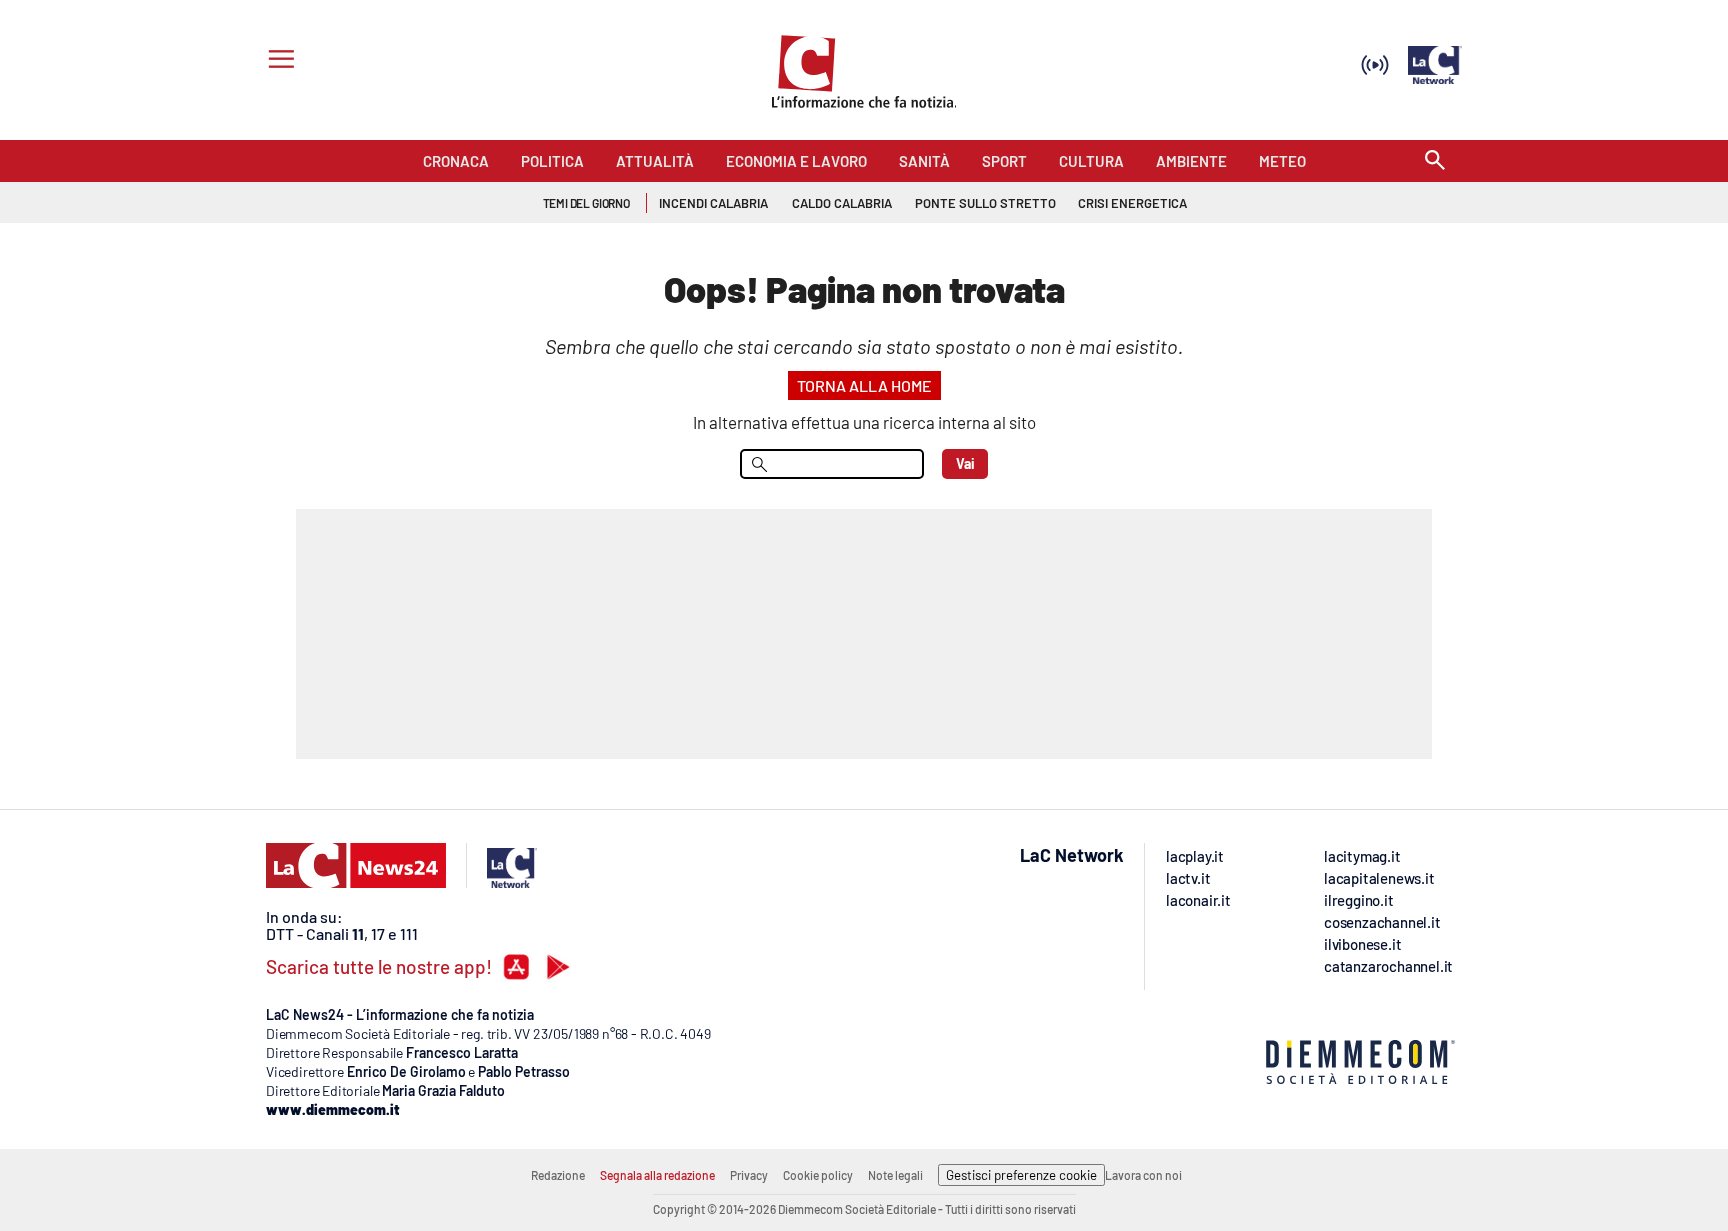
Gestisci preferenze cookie (1021, 1175)
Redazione (558, 1175)
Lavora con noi (1143, 1175)
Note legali (895, 1175)
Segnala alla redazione (657, 1175)
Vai (965, 463)
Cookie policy (818, 1175)
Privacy (749, 1175)
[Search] (1435, 161)
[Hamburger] (277, 61)
